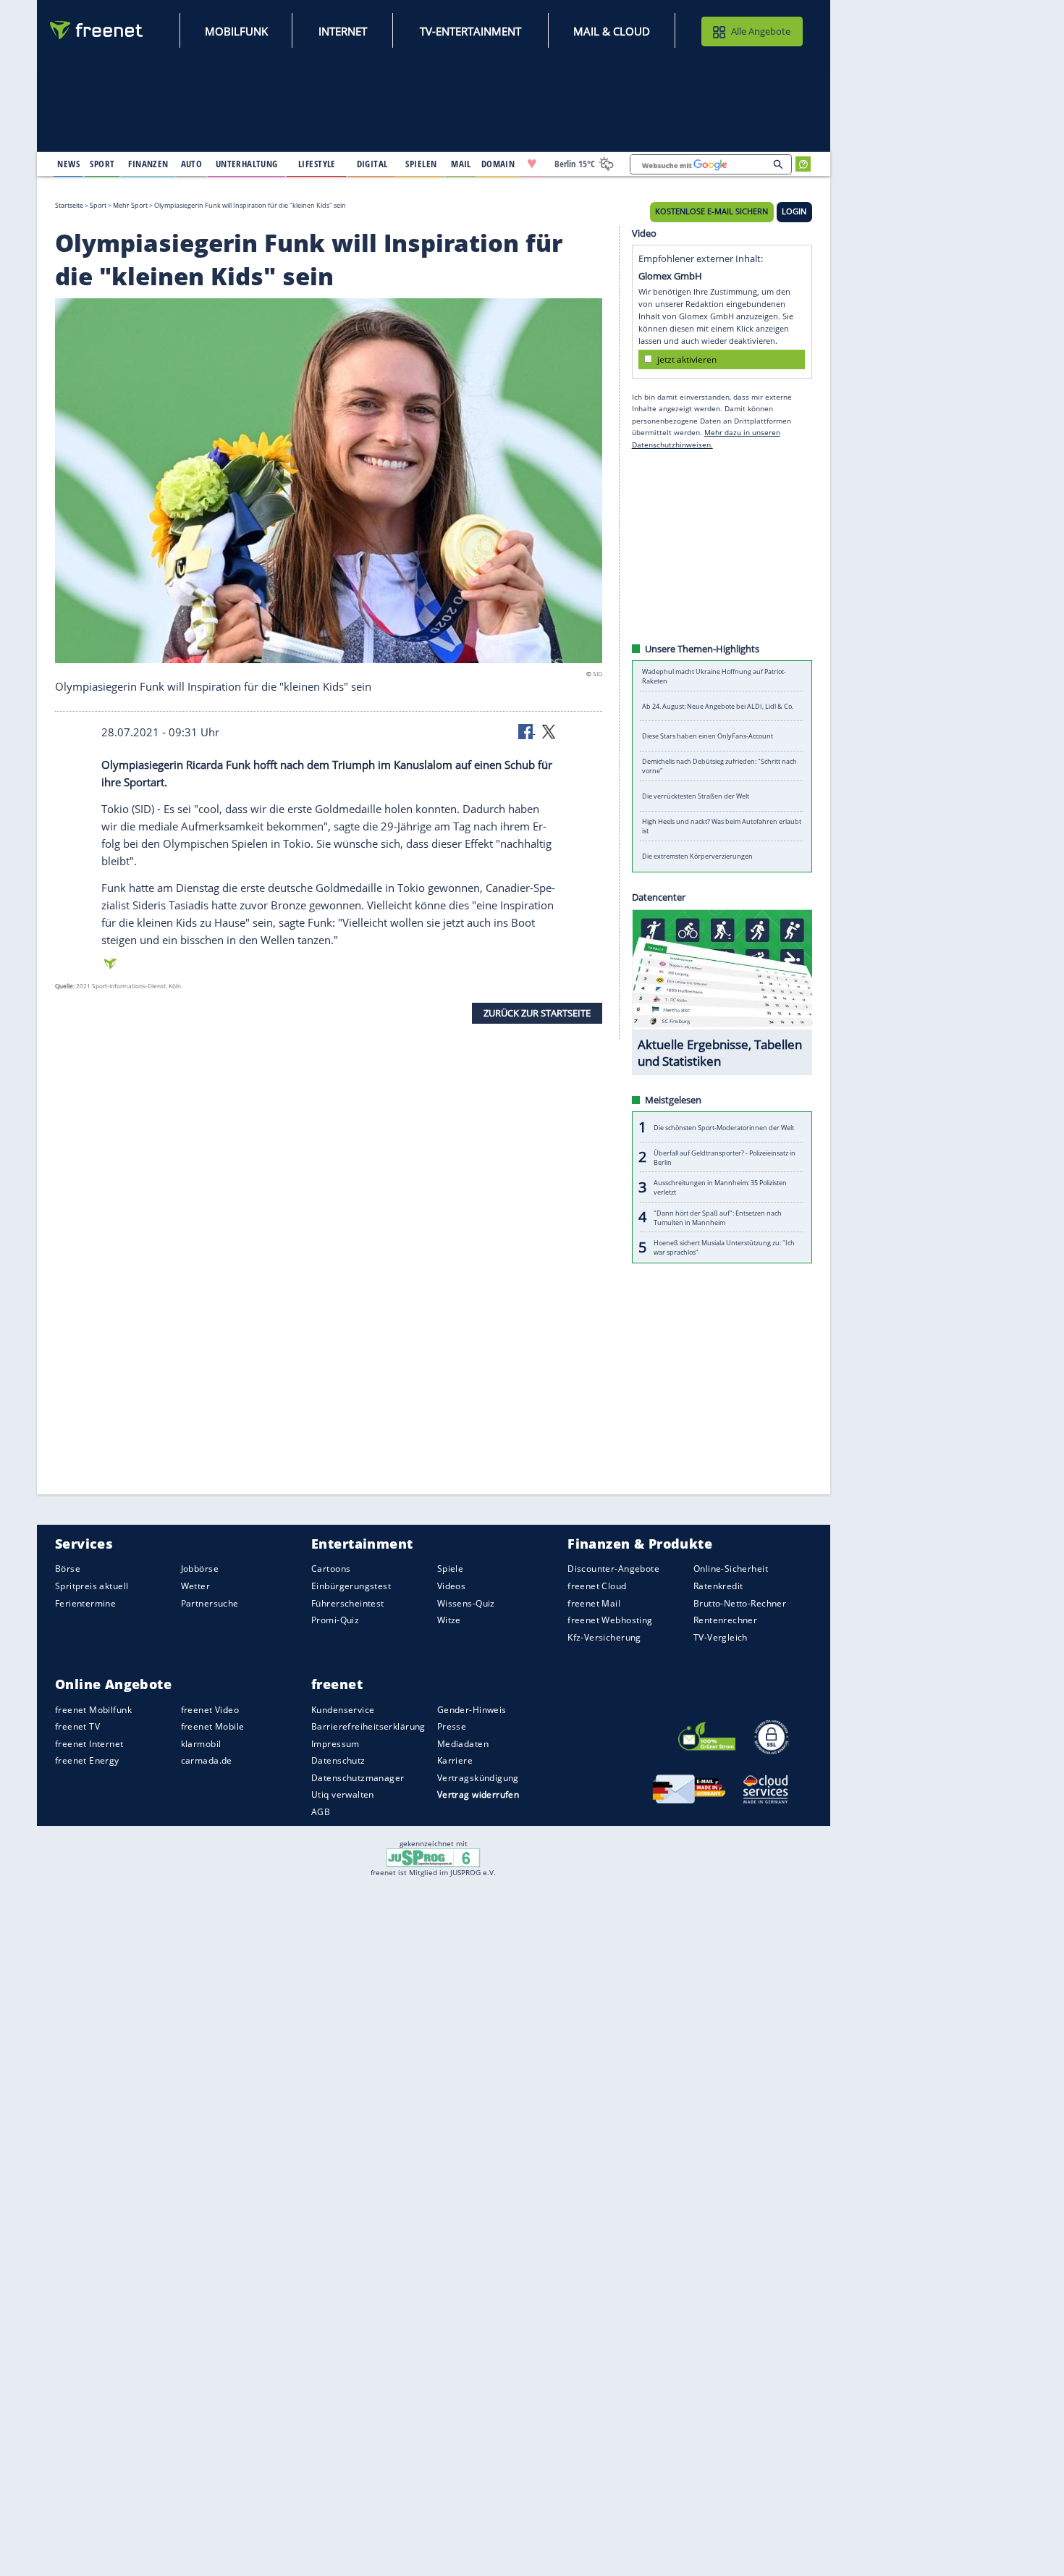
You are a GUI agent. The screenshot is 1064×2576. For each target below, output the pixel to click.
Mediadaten (463, 1744)
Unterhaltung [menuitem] (247, 164)
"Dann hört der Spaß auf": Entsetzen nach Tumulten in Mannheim (718, 1217)
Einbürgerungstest (351, 1586)
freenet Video (210, 1709)
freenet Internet (89, 1744)
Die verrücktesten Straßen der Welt (696, 796)
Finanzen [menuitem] (148, 164)
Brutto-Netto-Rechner (740, 1603)
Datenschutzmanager (358, 1778)
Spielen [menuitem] (421, 164)
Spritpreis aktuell (92, 1586)
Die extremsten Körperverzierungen (697, 856)
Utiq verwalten (343, 1794)
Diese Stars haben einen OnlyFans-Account (708, 736)
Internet (343, 31)
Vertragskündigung (478, 1778)
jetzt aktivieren (687, 359)
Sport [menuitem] (102, 164)
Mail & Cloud (612, 31)
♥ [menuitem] (532, 164)
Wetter (196, 1586)
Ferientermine (85, 1603)
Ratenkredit (718, 1586)
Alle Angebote (761, 31)
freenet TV (77, 1726)
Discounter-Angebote (613, 1569)
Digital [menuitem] (372, 164)
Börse (68, 1569)
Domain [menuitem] (498, 164)
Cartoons (331, 1569)
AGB (321, 1812)
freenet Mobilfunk (93, 1709)
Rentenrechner (725, 1620)
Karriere (455, 1760)
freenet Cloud (597, 1586)
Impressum (335, 1744)
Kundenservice (343, 1709)
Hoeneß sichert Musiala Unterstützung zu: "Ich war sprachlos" (724, 1247)
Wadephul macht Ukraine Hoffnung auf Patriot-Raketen (714, 676)
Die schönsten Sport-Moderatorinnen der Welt (724, 1127)
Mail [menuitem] (461, 164)
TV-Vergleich (721, 1637)
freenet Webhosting (610, 1620)
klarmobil (201, 1744)
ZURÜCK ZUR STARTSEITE (537, 1013)
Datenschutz (338, 1760)
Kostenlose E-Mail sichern (712, 211)
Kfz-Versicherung (604, 1637)
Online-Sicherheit (731, 1569)
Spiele (451, 1569)
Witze (449, 1620)
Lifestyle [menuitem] (317, 164)
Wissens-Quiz (466, 1603)
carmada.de (207, 1760)
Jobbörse (200, 1569)
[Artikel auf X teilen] (549, 731)
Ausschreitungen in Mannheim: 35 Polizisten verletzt (720, 1187)
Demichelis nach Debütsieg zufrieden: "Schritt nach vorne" (719, 766)
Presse (452, 1726)
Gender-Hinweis (472, 1709)
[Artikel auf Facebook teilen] (527, 731)
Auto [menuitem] (192, 164)
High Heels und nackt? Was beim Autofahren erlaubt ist (722, 826)
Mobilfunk (236, 31)
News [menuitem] (68, 164)
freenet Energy (87, 1760)
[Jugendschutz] (433, 1857)
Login (794, 211)
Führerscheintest (348, 1603)
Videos (452, 1586)
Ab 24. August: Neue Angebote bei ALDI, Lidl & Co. (718, 706)
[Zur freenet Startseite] (97, 30)
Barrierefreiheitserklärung (368, 1726)
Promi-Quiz (335, 1620)
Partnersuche (210, 1603)
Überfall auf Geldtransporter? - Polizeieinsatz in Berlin (725, 1157)
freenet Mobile (213, 1726)
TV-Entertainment (470, 31)
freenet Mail (594, 1603)
